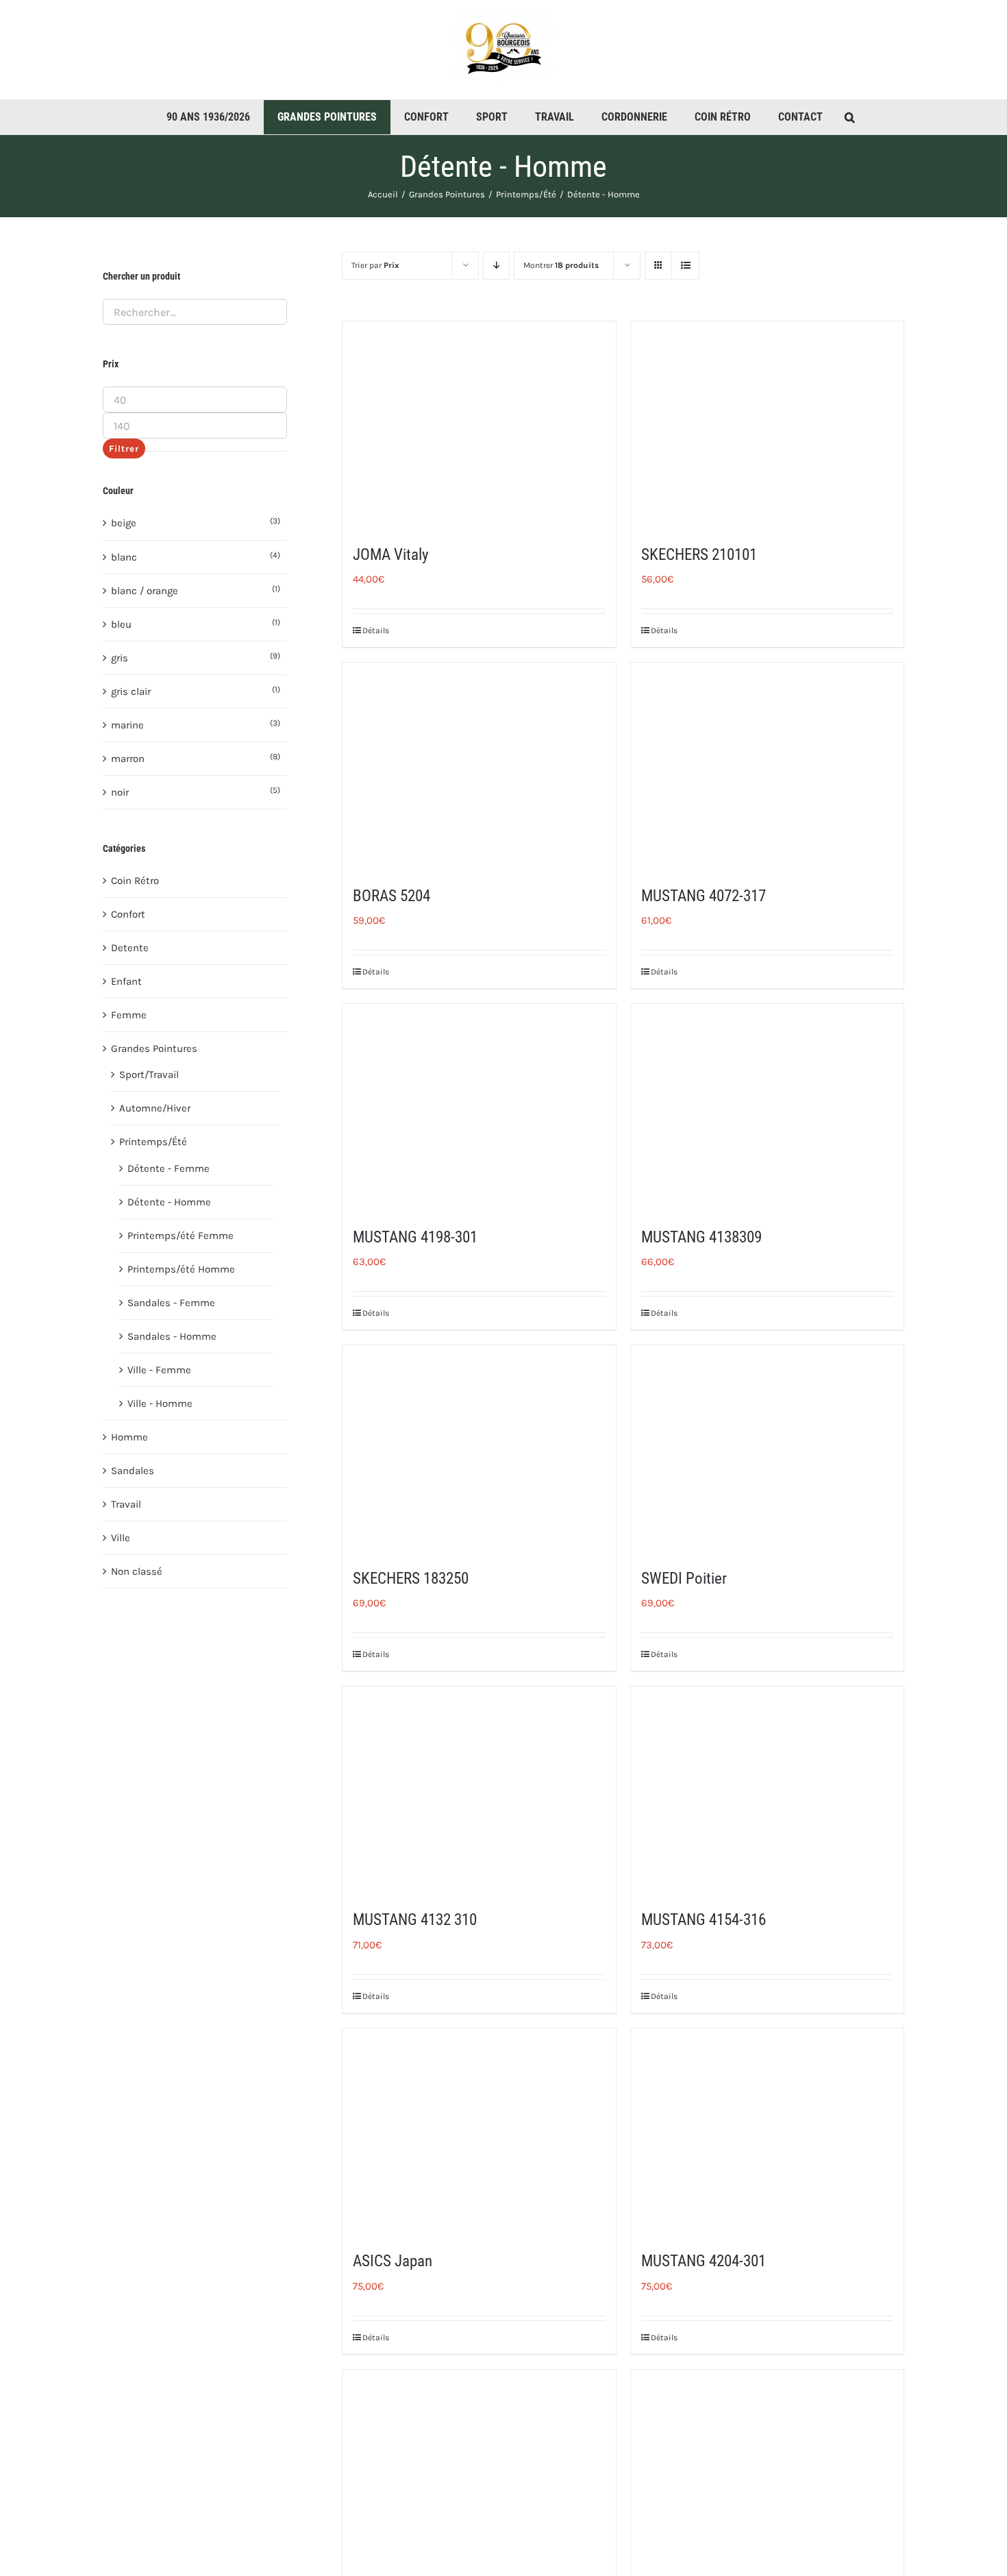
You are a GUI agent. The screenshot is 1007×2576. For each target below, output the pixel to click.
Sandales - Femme (171, 1303)
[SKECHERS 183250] (479, 1448)
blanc (124, 557)
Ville (121, 1538)
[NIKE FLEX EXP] (479, 2472)
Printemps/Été (153, 1142)
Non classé (137, 1571)
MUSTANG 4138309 (701, 1237)
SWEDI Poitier (684, 1579)
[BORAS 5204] (479, 765)
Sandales (133, 1471)
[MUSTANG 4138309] (767, 1106)
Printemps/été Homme (181, 1269)
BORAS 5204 (391, 896)
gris (120, 658)
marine (127, 725)
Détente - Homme (169, 1202)
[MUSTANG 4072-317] (767, 765)
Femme (129, 1015)
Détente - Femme (169, 1168)
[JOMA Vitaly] (479, 424)
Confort (128, 914)
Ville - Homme (160, 1403)
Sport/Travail (149, 1075)
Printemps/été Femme (181, 1236)
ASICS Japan (393, 2261)
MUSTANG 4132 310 (415, 1920)
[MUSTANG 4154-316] (767, 1789)
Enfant (126, 981)
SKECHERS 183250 (411, 1579)
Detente (130, 948)
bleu (121, 624)
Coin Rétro (135, 881)
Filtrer (124, 449)
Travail (126, 1504)
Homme (129, 1437)
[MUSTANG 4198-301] (479, 1106)
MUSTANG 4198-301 (415, 1237)
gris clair (131, 691)
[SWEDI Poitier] (767, 1448)
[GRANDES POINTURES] (327, 117)
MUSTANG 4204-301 (704, 2261)
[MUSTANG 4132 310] (479, 1789)
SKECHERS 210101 (699, 555)
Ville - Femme (159, 1370)
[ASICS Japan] (479, 2131)
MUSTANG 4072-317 (704, 896)
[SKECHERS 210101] (767, 424)
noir (120, 792)
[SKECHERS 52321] (767, 2472)
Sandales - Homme (172, 1336)
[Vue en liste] (685, 266)
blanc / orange (145, 591)
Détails (376, 630)
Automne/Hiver (155, 1108)
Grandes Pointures (154, 1048)
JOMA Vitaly (391, 555)
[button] (850, 117)
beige (124, 523)
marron (128, 759)
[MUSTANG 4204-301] (767, 2131)
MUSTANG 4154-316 (704, 1920)
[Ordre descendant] (496, 266)
